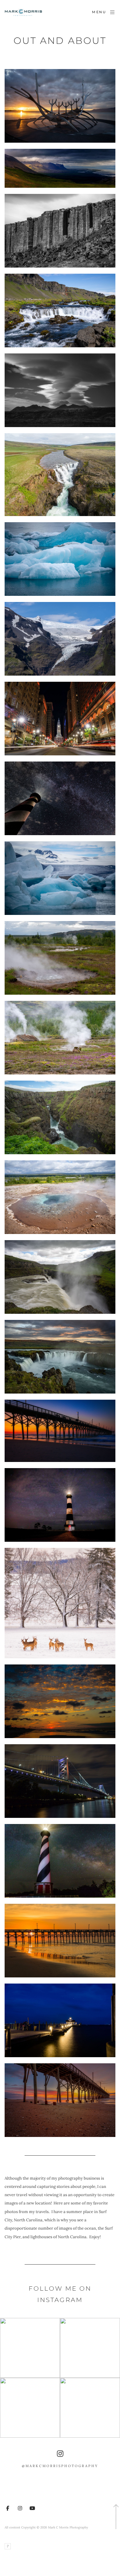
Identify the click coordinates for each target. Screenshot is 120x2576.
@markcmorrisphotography (60, 2466)
